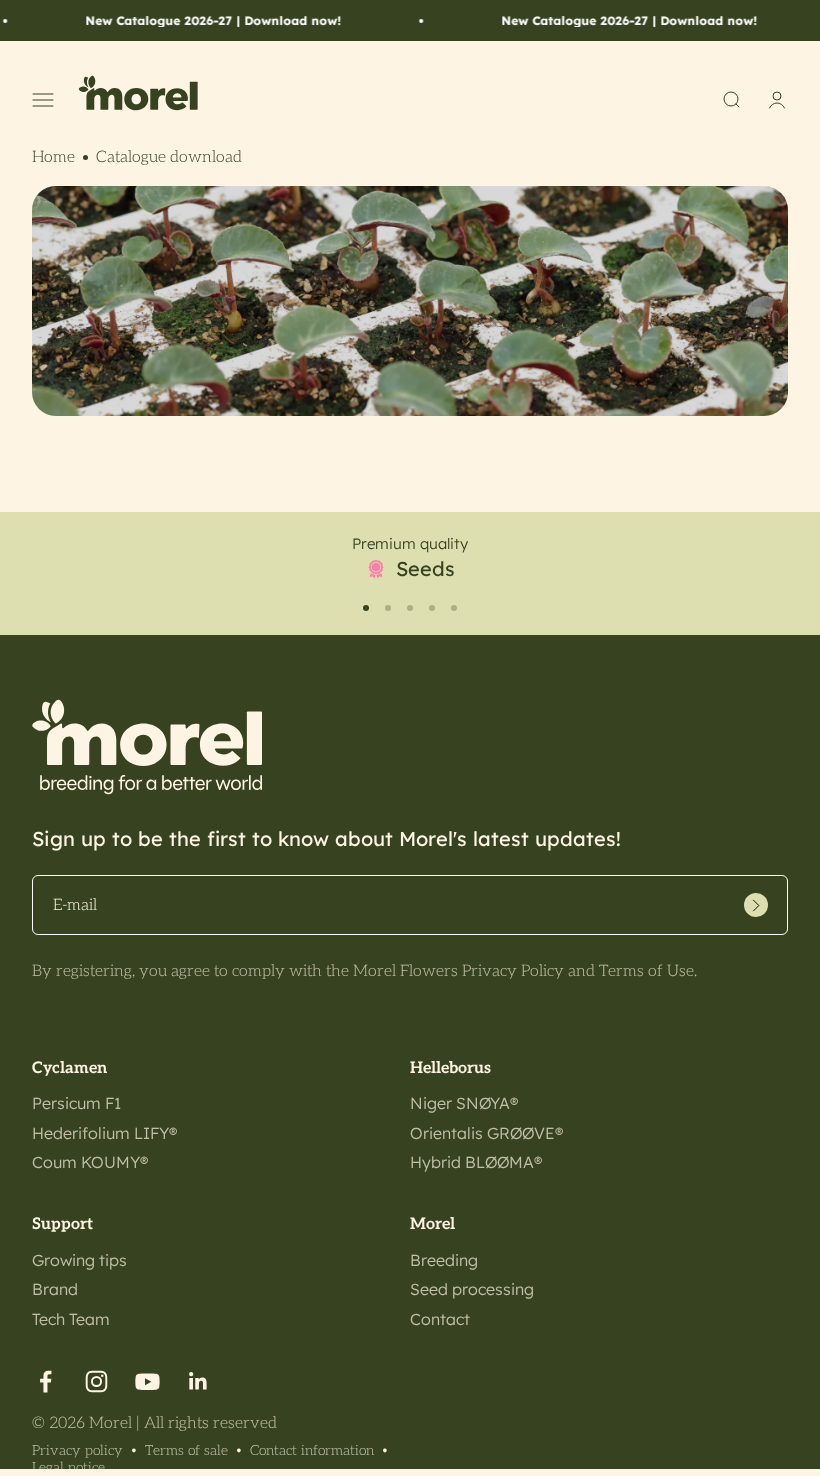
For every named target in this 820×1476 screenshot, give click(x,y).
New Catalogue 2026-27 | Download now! (195, 20)
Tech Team (71, 1319)
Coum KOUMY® (90, 1162)
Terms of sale (186, 1450)
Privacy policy (77, 1450)
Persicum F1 (76, 1103)
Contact (440, 1319)
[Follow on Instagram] (96, 1381)
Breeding (444, 1260)
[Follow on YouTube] (147, 1381)
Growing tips (79, 1260)
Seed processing (472, 1289)
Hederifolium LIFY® (104, 1133)
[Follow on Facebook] (45, 1381)
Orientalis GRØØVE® (486, 1133)
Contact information (312, 1450)
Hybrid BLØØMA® (476, 1162)
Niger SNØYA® (464, 1103)
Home (53, 157)
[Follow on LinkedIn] (198, 1381)
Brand (55, 1289)
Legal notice (68, 1467)
